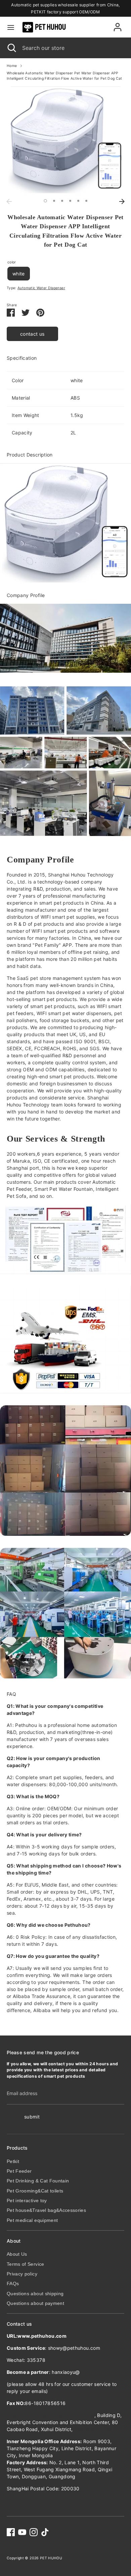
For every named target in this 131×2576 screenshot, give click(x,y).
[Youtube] (22, 2532)
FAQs (13, 2283)
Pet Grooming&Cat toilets (35, 2191)
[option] (65, 141)
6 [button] (86, 201)
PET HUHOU (51, 2558)
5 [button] (78, 201)
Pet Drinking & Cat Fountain (38, 2181)
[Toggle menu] (11, 27)
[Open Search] (11, 48)
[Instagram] (34, 2532)
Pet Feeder (19, 2171)
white (19, 274)
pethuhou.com (96, 2372)
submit (32, 2117)
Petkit (13, 2161)
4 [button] (70, 201)
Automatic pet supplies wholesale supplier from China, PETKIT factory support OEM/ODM (65, 8)
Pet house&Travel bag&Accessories (46, 2210)
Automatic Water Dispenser (41, 288)
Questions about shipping (35, 2294)
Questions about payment (35, 2303)
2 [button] (54, 201)
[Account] (118, 24)
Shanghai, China (93, 2429)
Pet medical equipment (32, 2220)
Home (12, 66)
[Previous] (9, 201)
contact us (32, 334)
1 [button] (45, 201)
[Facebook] (11, 2532)
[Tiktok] (45, 2532)
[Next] (122, 201)
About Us (17, 2254)
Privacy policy (22, 2274)
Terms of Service (26, 2264)
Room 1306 (51, 2415)
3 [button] (62, 201)
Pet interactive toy (27, 2200)
